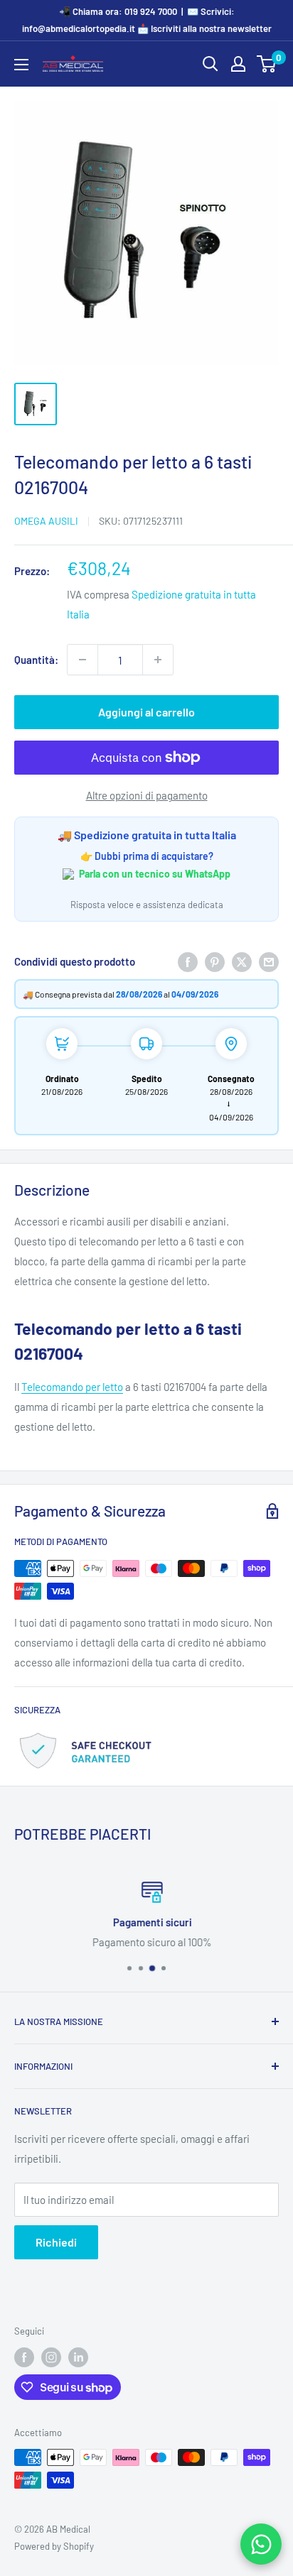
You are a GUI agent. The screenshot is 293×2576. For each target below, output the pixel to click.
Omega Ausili (46, 521)
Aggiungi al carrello (146, 712)
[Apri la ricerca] (211, 64)
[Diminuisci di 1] (82, 660)
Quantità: (36, 660)
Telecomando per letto (72, 1387)
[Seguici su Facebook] (24, 2357)
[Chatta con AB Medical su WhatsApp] (261, 2544)
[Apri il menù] (21, 65)
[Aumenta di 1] (158, 660)
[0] (267, 64)
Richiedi (56, 2242)
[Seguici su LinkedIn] (78, 2357)
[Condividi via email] (269, 961)
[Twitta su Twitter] (242, 961)
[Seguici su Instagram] (51, 2357)
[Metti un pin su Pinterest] (215, 961)
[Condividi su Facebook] (188, 961)
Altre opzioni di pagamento (147, 795)
